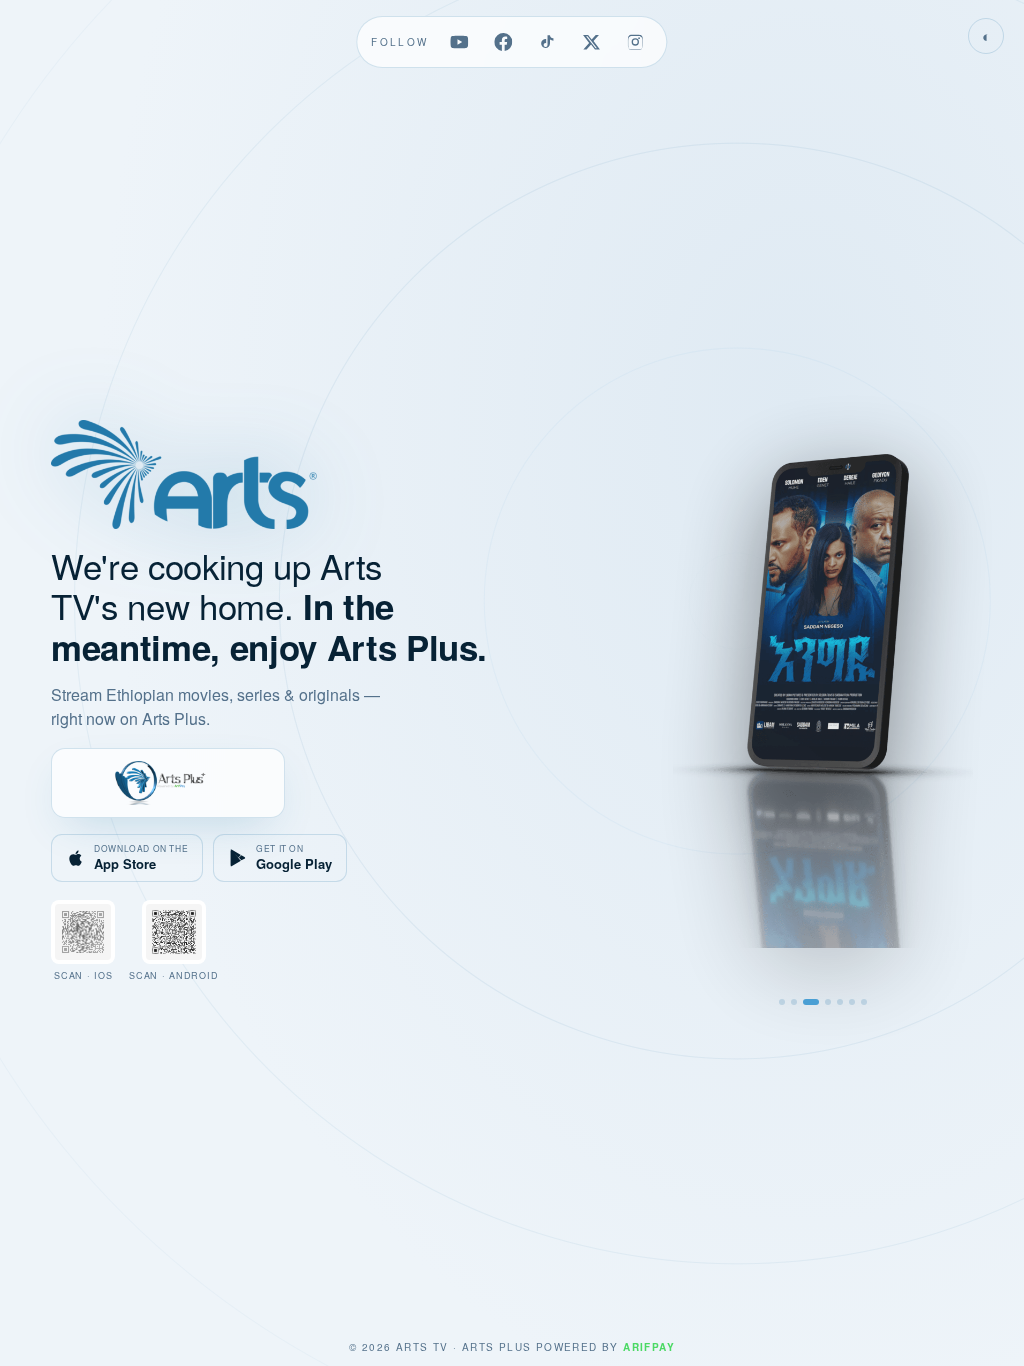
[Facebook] (504, 42)
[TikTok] (548, 42)
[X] (592, 42)
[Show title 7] (864, 1002)
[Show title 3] (811, 1002)
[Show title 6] (852, 1002)
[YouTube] (460, 42)
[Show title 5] (840, 1002)
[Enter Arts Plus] (168, 783)
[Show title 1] (782, 1002)
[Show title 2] (794, 1002)
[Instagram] (636, 42)
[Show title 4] (828, 1002)
